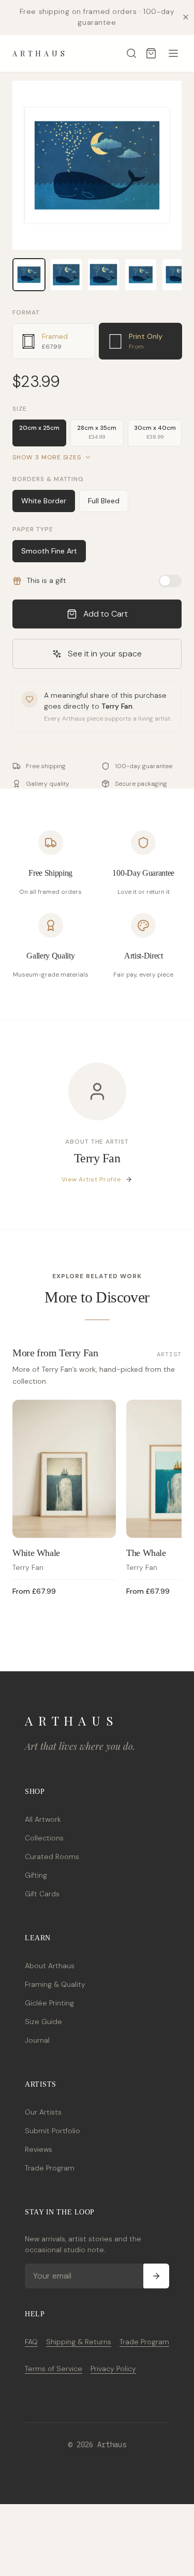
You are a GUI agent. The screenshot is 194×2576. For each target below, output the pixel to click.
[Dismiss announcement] (186, 17)
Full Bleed (104, 501)
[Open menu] (173, 53)
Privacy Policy (113, 2369)
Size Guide (43, 2021)
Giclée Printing (49, 2003)
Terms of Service (54, 2369)
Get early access (145, 2542)
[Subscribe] (156, 2276)
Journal (37, 2040)
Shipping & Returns (79, 2342)
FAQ (31, 2342)
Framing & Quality (55, 1984)
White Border (44, 501)
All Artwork (43, 1819)
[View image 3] (103, 275)
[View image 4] (141, 275)
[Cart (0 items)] (151, 53)
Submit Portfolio (53, 2131)
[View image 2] (66, 275)
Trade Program (50, 2168)
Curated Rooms (52, 1856)
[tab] (54, 341)
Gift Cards (42, 1894)
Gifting (36, 1875)
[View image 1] (29, 275)
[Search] (131, 53)
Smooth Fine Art (49, 551)
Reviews (39, 2149)
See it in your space (105, 654)
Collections (44, 1838)
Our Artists (43, 2112)
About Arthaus (50, 1966)
